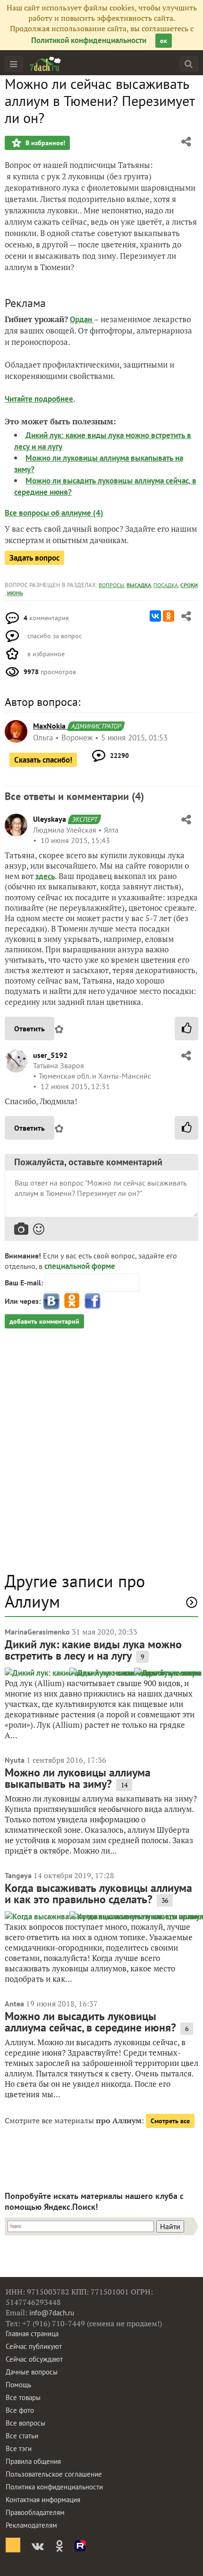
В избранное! (44, 143)
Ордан (82, 319)
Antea (14, 2004)
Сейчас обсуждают (34, 2359)
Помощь (18, 2385)
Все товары (23, 2397)
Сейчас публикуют (34, 2346)
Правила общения (33, 2461)
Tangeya (18, 1875)
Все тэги (19, 2449)
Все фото (20, 2410)
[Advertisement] (101, 1455)
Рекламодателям (31, 2525)
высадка (139, 585)
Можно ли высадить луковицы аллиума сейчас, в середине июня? (90, 2022)
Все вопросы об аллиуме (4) (54, 513)
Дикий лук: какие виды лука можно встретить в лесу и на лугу (93, 1650)
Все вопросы (25, 2423)
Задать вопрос (34, 558)
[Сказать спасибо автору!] (186, 1029)
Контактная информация (43, 2500)
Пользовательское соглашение (54, 2474)
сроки (189, 585)
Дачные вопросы (32, 2372)
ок (164, 41)
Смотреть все (170, 2121)
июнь (15, 593)
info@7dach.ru (52, 2313)
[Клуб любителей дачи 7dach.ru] (45, 64)
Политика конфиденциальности (54, 2487)
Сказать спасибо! (43, 760)
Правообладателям (35, 2512)
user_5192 (50, 1055)
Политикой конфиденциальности (89, 40)
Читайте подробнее (39, 399)
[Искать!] (189, 64)
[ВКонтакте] (155, 616)
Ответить (30, 1029)
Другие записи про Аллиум (75, 1591)
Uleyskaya (50, 819)
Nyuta (15, 1760)
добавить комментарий (44, 1321)
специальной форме (80, 1266)
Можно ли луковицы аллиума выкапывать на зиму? (78, 1778)
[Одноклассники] (169, 616)
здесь (45, 876)
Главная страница (32, 2334)
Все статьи (22, 2436)
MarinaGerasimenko (37, 1632)
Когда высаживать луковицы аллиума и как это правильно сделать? (98, 1894)
